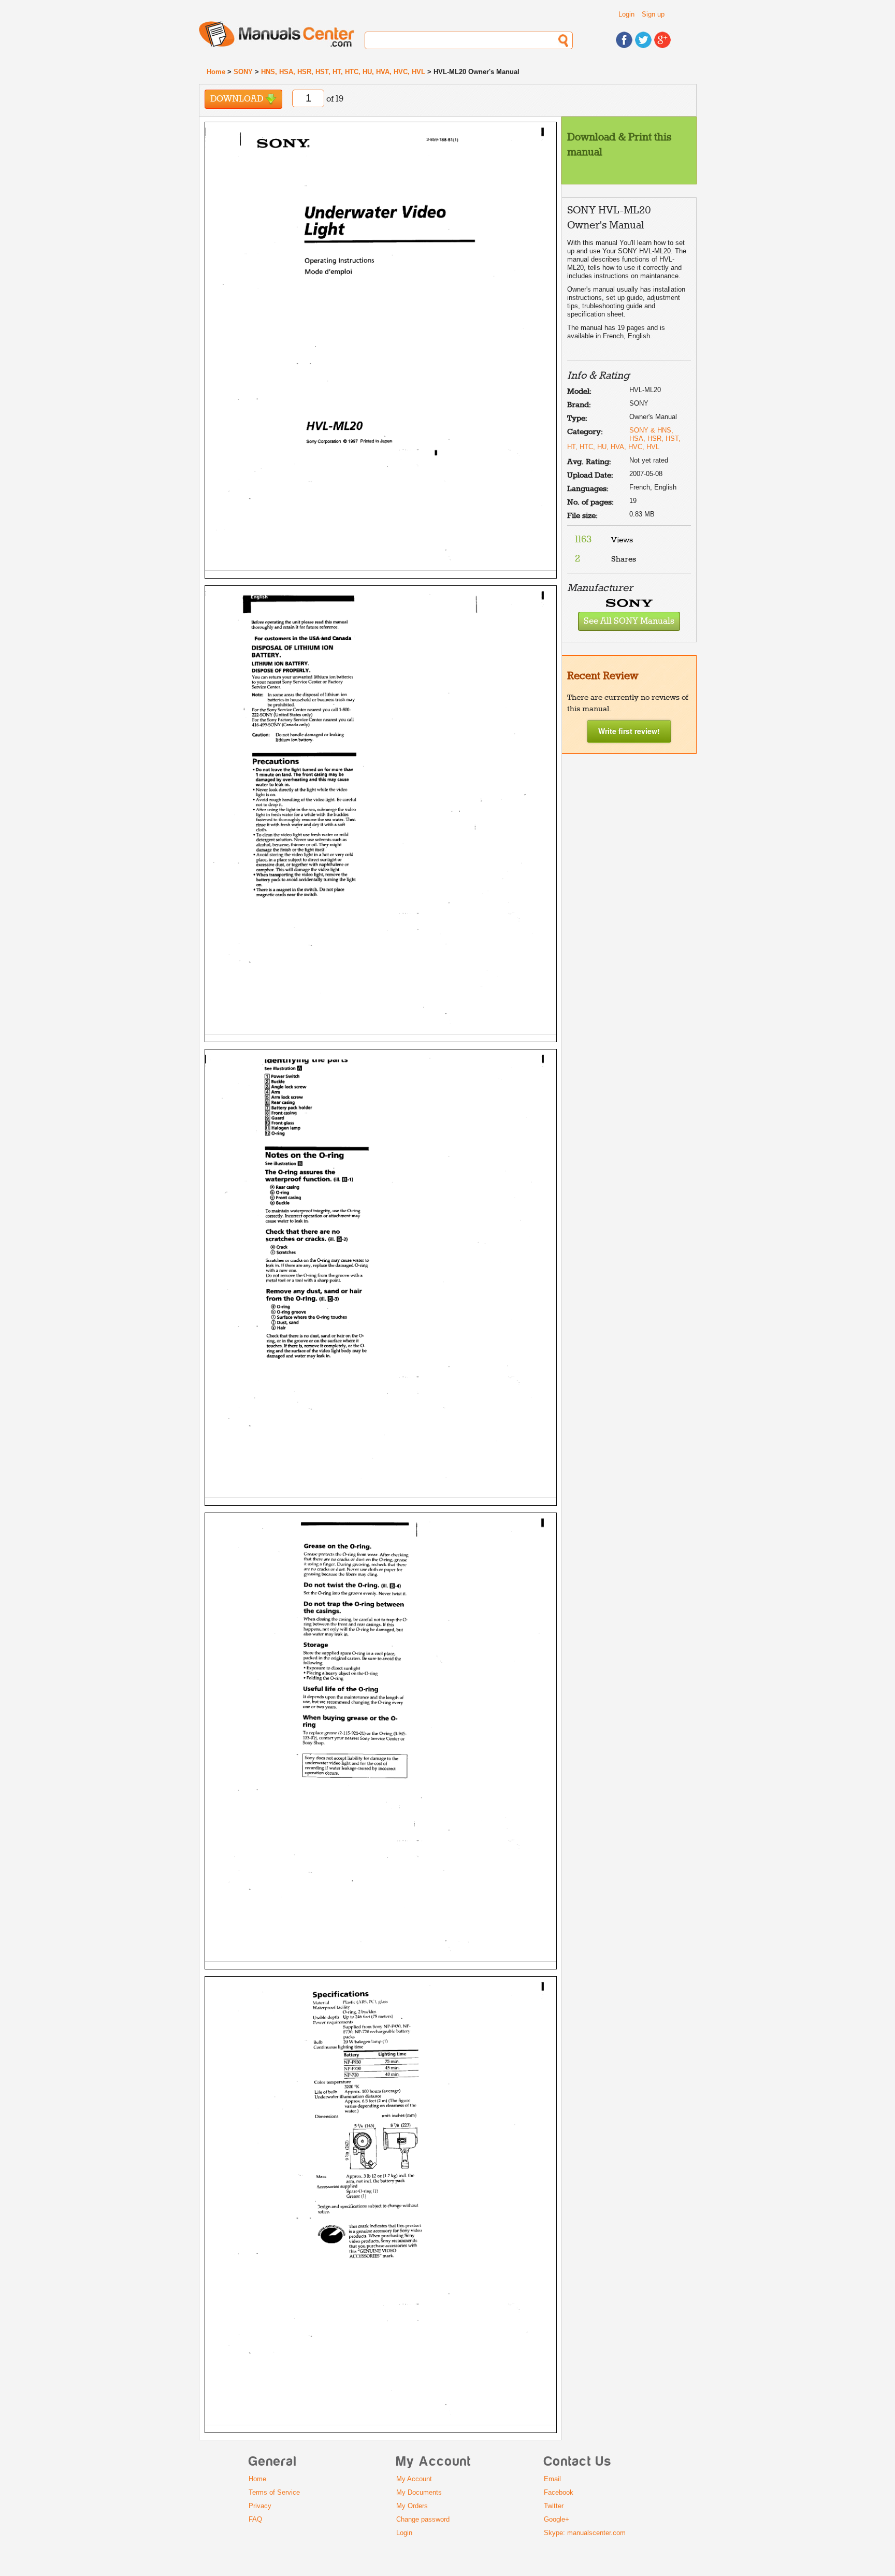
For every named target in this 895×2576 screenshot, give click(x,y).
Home (216, 72)
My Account (414, 2479)
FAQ (255, 2519)
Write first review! (629, 731)
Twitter (554, 2506)
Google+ (557, 2519)
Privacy (260, 2506)
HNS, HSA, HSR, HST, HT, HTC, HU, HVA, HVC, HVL (343, 72)
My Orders (412, 2506)
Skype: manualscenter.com (585, 2533)
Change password (423, 2519)
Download (238, 99)
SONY (243, 72)
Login (626, 14)
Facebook (559, 2492)
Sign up (653, 14)
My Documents (419, 2492)
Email (552, 2479)
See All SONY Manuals (629, 621)
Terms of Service (274, 2492)
